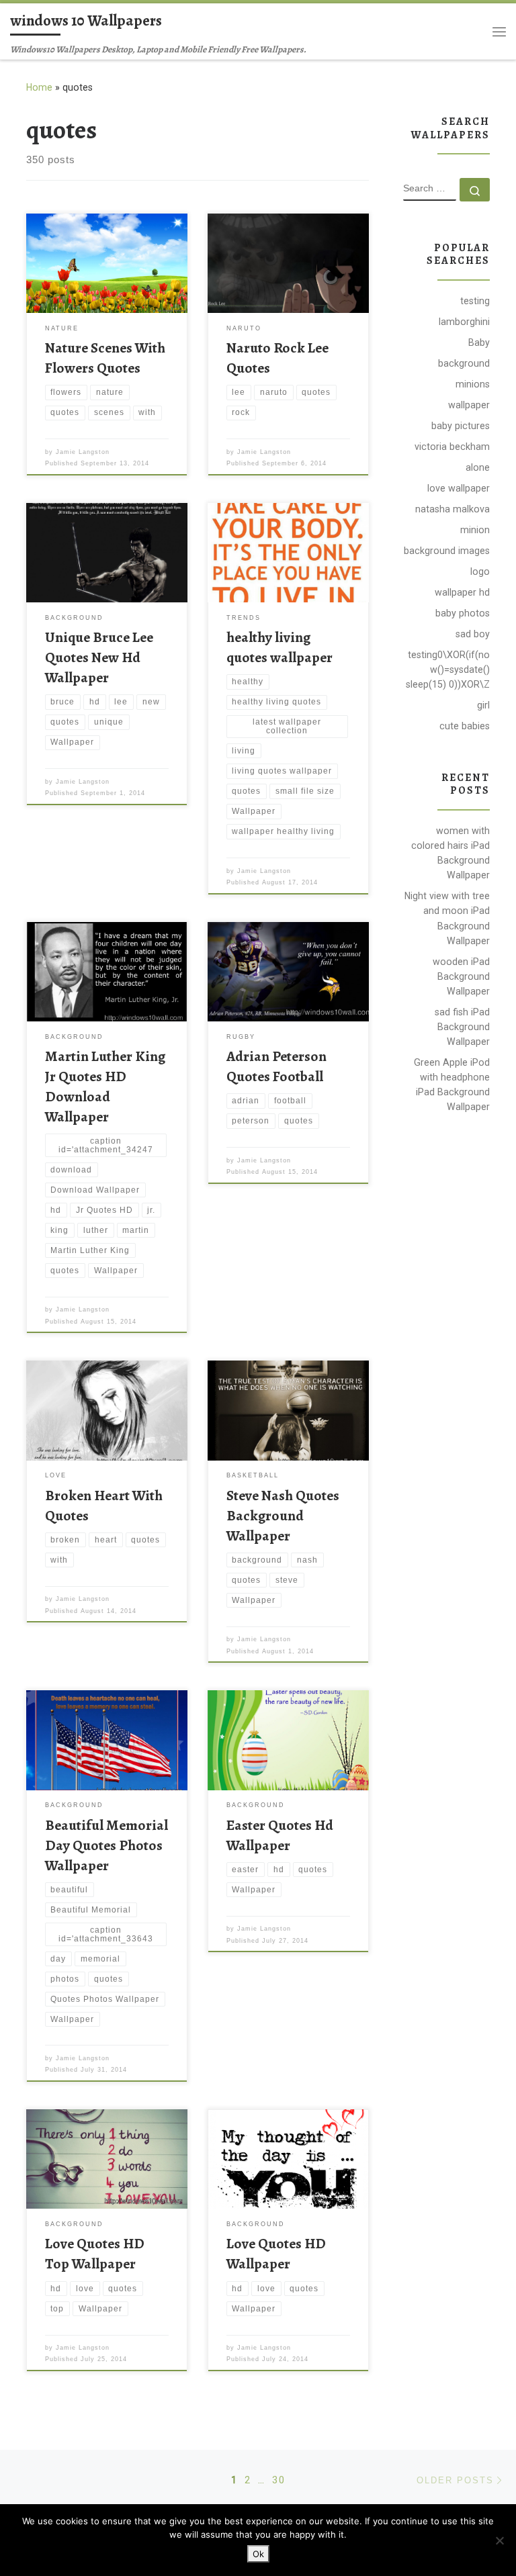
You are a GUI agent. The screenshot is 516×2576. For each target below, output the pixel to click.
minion (475, 530)
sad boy (473, 634)
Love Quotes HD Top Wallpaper (95, 2253)
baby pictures (461, 426)
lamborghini (464, 322)
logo (480, 571)
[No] (499, 2540)
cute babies (465, 726)
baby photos (463, 613)
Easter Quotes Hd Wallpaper (280, 1835)
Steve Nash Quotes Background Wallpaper (283, 1515)
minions (473, 384)
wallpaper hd (462, 592)
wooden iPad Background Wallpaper (461, 976)
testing (475, 301)
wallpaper (469, 405)
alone (478, 467)
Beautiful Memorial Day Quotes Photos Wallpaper (106, 1845)
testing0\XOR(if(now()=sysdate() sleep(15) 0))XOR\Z (448, 670)
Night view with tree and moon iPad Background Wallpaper (447, 918)
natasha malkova (453, 509)
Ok (258, 2554)
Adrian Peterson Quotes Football (276, 1066)
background (464, 363)
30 (279, 2480)
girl (483, 705)
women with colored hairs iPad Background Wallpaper (450, 853)
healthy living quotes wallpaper (279, 647)
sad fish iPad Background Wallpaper (462, 1027)
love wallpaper (459, 488)
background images (447, 551)
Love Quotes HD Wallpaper (276, 2253)
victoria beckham (452, 447)
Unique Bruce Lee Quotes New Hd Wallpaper (99, 657)
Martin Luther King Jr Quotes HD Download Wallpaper (105, 1086)
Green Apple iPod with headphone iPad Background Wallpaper (452, 1085)
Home (39, 87)
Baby (479, 342)
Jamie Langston (83, 452)
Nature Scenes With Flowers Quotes (105, 358)
